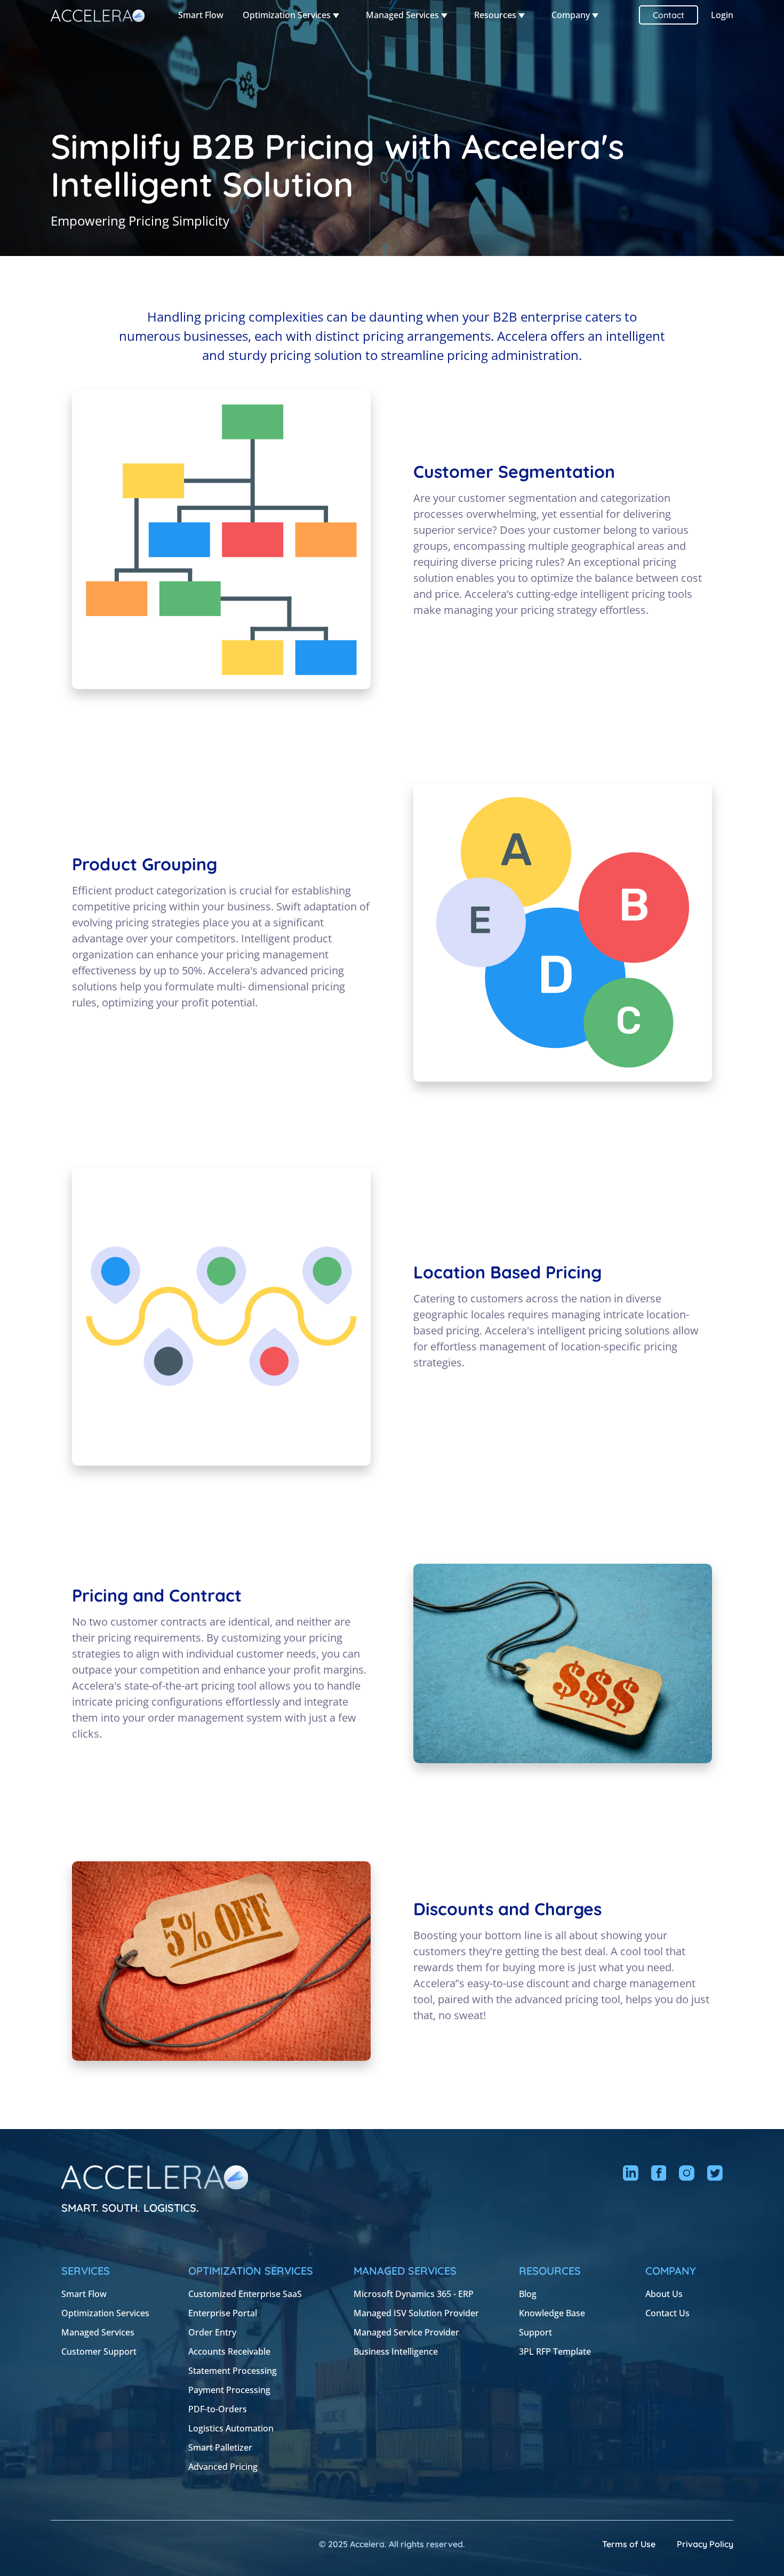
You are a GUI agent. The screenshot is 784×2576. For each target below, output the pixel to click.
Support (535, 2332)
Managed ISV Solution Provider (416, 2313)
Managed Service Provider (406, 2332)
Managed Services (98, 2332)
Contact (669, 15)
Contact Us (667, 2313)
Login (722, 15)
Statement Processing (233, 2371)
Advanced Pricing (223, 2467)
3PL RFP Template (555, 2351)
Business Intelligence (396, 2351)
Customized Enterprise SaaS (245, 2294)
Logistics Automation (231, 2428)
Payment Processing (229, 2390)
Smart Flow (201, 15)
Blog (528, 2294)
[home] (98, 15)
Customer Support (99, 2351)
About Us (664, 2294)
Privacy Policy (705, 2544)
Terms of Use (629, 2544)
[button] (291, 15)
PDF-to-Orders (218, 2409)
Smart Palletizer (220, 2447)
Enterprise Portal (223, 2313)
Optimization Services (105, 2313)
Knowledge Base (552, 2313)
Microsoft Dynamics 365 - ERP (414, 2294)
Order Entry (212, 2332)
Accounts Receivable (229, 2351)
